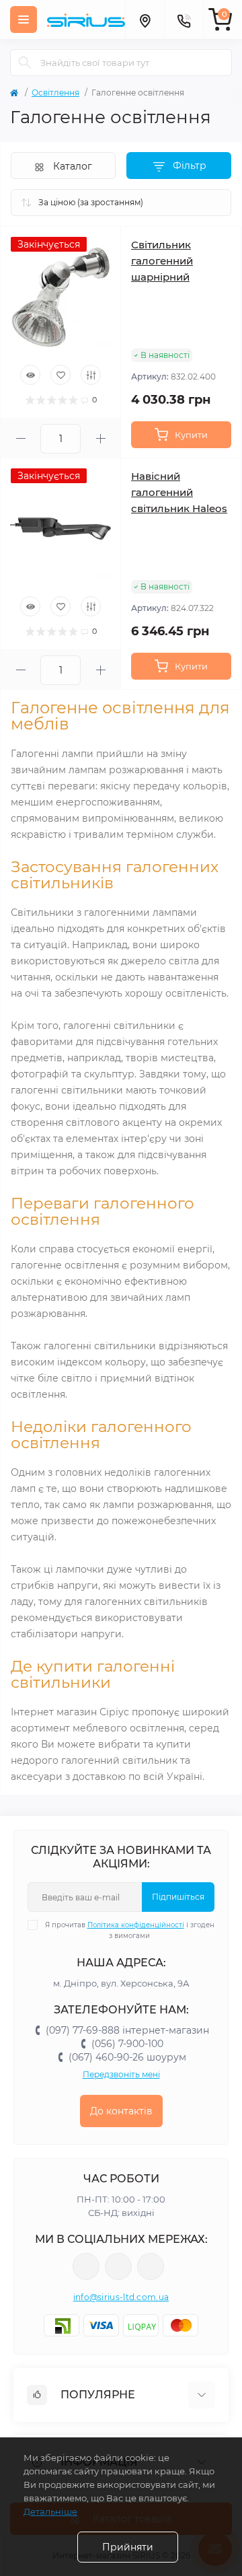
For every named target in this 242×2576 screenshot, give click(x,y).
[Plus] (100, 438)
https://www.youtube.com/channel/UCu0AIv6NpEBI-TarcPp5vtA (151, 2266)
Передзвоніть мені (121, 2074)
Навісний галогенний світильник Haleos (179, 492)
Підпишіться (178, 1897)
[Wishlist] (61, 375)
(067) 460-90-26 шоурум (127, 2057)
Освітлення (55, 93)
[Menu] (24, 20)
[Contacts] (184, 20)
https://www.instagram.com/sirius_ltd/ (118, 2266)
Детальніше (50, 2511)
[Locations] (145, 20)
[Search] (25, 63)
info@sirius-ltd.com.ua (121, 2297)
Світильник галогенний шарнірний (162, 261)
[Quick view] (30, 375)
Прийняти (128, 2547)
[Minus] (21, 438)
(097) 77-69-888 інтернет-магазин (127, 2030)
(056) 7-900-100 (127, 2044)
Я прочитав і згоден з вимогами (130, 1930)
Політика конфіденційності (136, 1925)
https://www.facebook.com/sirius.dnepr (86, 2266)
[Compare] (91, 375)
